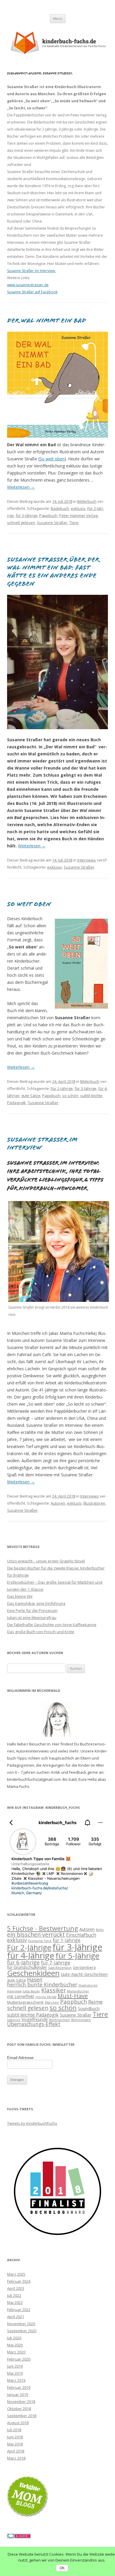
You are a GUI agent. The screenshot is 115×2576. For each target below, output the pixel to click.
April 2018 (16, 2451)
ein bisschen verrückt (36, 1935)
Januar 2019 (18, 2394)
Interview (14, 1991)
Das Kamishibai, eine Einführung (36, 1603)
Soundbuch (89, 2008)
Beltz (100, 1930)
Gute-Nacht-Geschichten (84, 1974)
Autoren (58, 1503)
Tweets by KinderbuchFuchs (32, 2123)
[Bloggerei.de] (19, 2537)
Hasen (35, 1979)
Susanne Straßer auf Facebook (32, 292)
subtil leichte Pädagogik (33, 2015)
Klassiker (54, 1990)
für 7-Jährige (56, 1963)
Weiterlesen (21, 487)
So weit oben (52, 459)
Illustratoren (94, 1503)
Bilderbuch (87, 501)
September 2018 (22, 2416)
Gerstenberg (84, 1967)
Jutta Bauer (31, 1991)
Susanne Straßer (52, 523)
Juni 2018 (15, 2437)
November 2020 (21, 2324)
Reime (95, 2002)
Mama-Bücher (78, 1991)
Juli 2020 (14, 2338)
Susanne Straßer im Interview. (31, 271)
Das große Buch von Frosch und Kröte (41, 1632)
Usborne (14, 2020)
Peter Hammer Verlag (78, 515)
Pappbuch (48, 515)
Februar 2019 (19, 2387)
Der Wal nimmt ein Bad (47, 321)
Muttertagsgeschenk (25, 2002)
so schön (70, 1096)
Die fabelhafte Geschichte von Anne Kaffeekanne (52, 1625)
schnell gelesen (21, 523)
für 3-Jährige (27, 515)
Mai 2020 (15, 2345)
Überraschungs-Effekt (34, 2024)
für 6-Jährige (23, 1962)
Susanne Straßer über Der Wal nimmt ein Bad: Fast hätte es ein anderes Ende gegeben (53, 572)
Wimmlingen (81, 2020)
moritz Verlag (46, 1997)
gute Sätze (31, 1096)
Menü (58, 18)
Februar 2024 (19, 2281)
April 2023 (16, 2288)
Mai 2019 (15, 2373)
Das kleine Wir (20, 1596)
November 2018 (21, 2402)
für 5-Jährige (77, 1956)
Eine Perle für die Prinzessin (32, 1610)
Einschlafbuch (81, 1935)
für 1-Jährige (67, 1940)
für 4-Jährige (31, 1955)
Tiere (74, 523)
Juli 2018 (14, 2430)
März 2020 (16, 2352)
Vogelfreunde (35, 2019)
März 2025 (16, 2274)
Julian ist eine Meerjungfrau (32, 1618)
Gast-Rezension (60, 1968)
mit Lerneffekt (21, 1996)
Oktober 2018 (19, 2409)
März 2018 (16, 2458)
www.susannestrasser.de (28, 285)
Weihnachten (59, 2020)
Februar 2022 (19, 2310)
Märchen (52, 2002)
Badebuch (60, 508)
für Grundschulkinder (27, 1967)
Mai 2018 (15, 2444)
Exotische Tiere (40, 1941)
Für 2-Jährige (62, 1088)
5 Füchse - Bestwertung (43, 1928)
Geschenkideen (33, 1973)
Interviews (87, 860)
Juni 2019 (15, 2366)
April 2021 (16, 2317)
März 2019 (16, 2380)
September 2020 (22, 2331)
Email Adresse (20, 2058)
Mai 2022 (15, 2302)
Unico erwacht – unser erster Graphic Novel (46, 1561)
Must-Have (73, 1996)
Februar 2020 (19, 2359)
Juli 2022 (14, 2295)
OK (62, 2568)
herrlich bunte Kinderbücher (42, 1984)
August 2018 (18, 2423)
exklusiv (78, 508)
